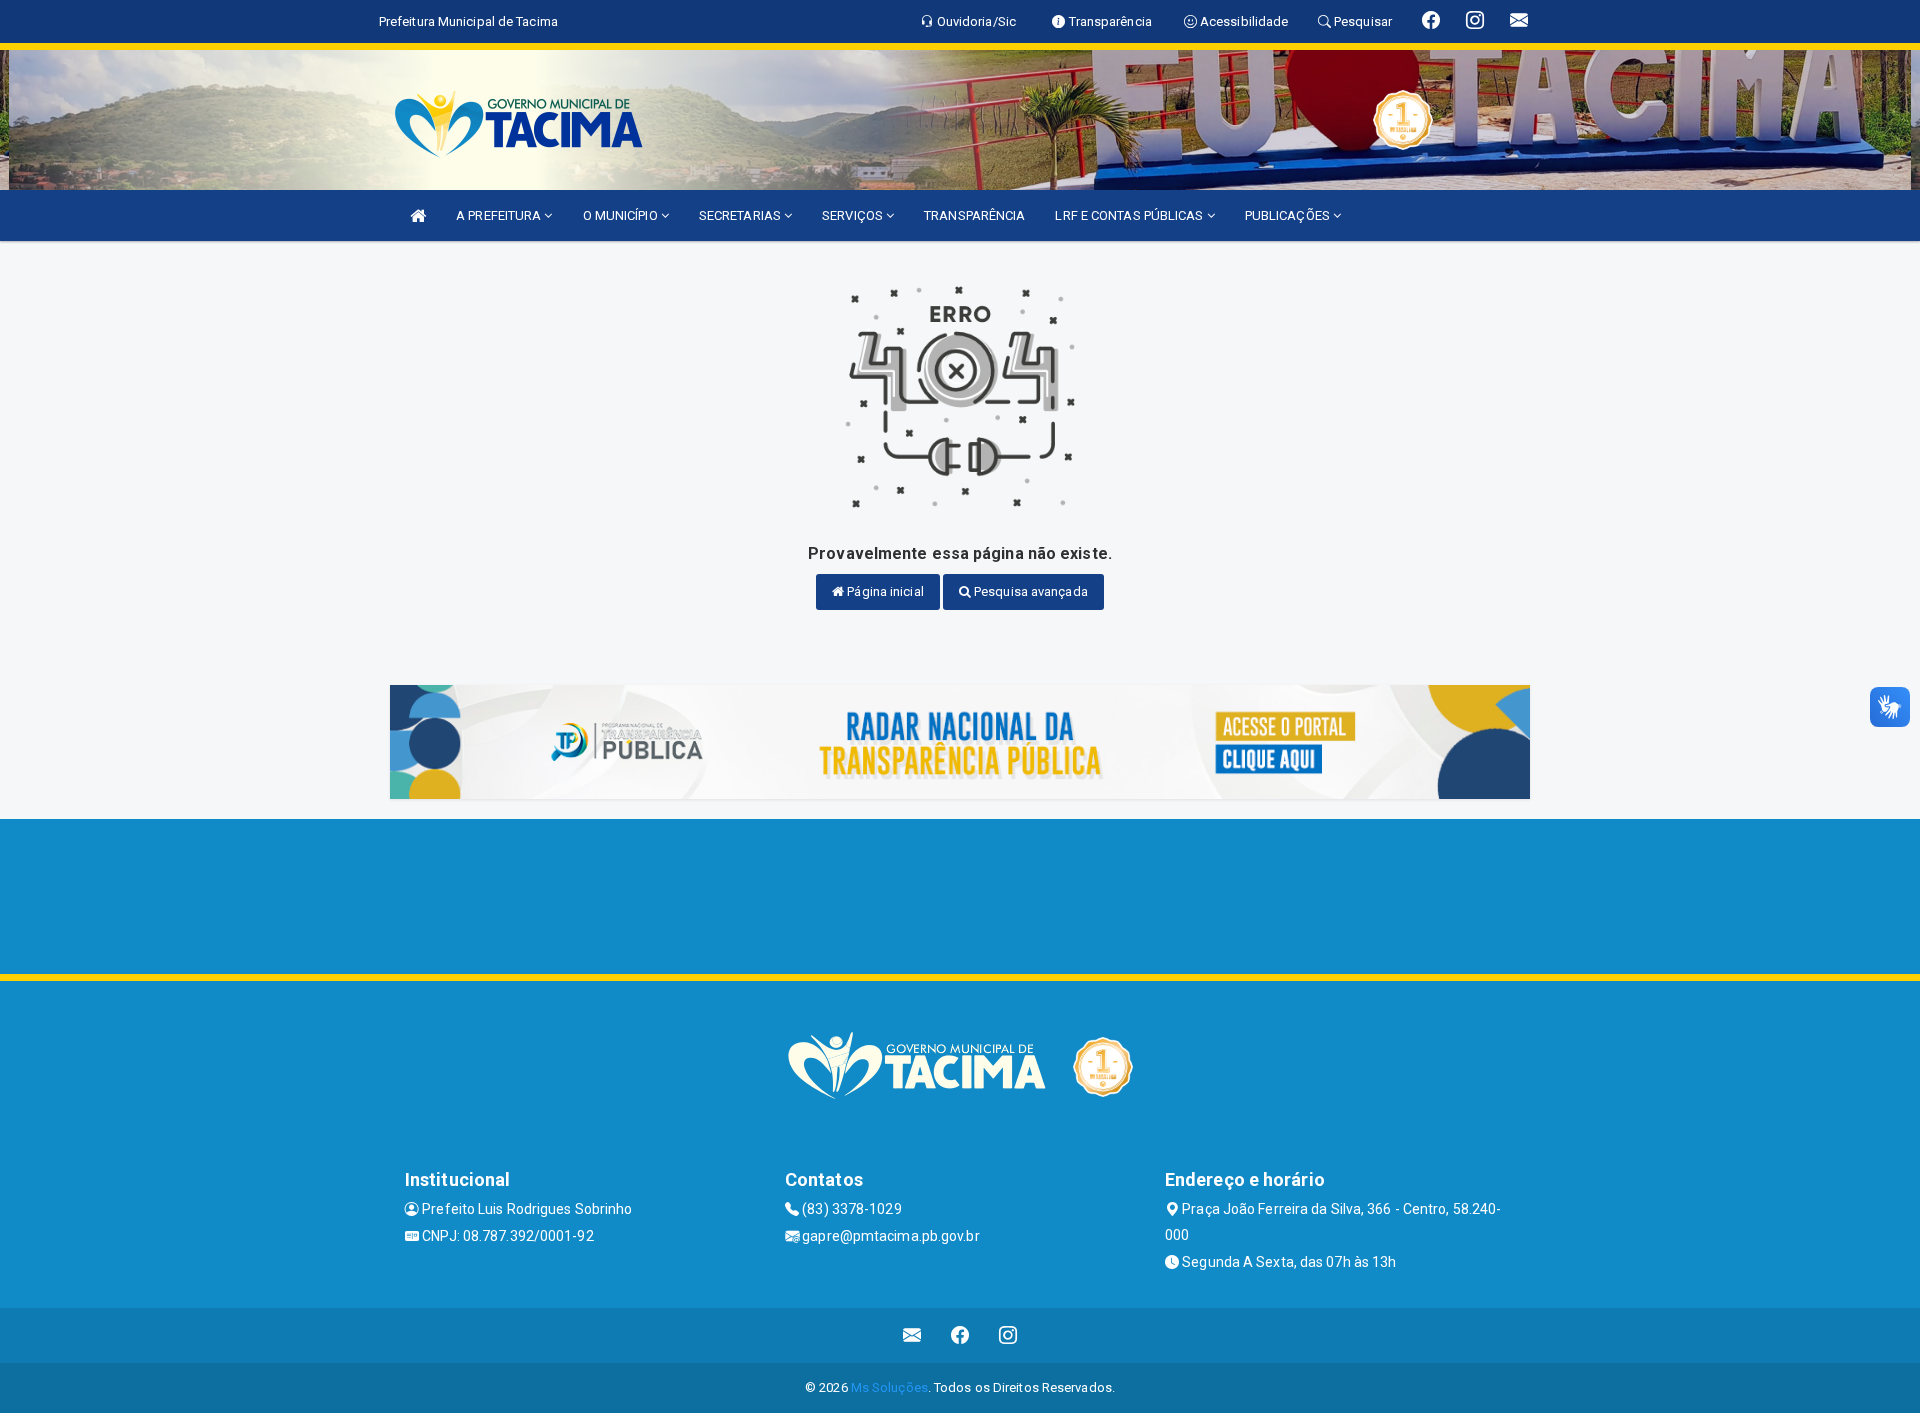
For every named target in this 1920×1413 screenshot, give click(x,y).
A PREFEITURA (500, 215)
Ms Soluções (889, 1387)
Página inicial (884, 591)
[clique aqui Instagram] (1008, 1335)
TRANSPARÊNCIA (974, 215)
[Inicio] (418, 215)
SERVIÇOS (854, 215)
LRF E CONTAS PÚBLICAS (1130, 215)
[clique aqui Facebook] (960, 1335)
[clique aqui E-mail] (912, 1335)
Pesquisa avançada (1029, 591)
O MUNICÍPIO (622, 215)
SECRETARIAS (741, 215)
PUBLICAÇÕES (1289, 215)
